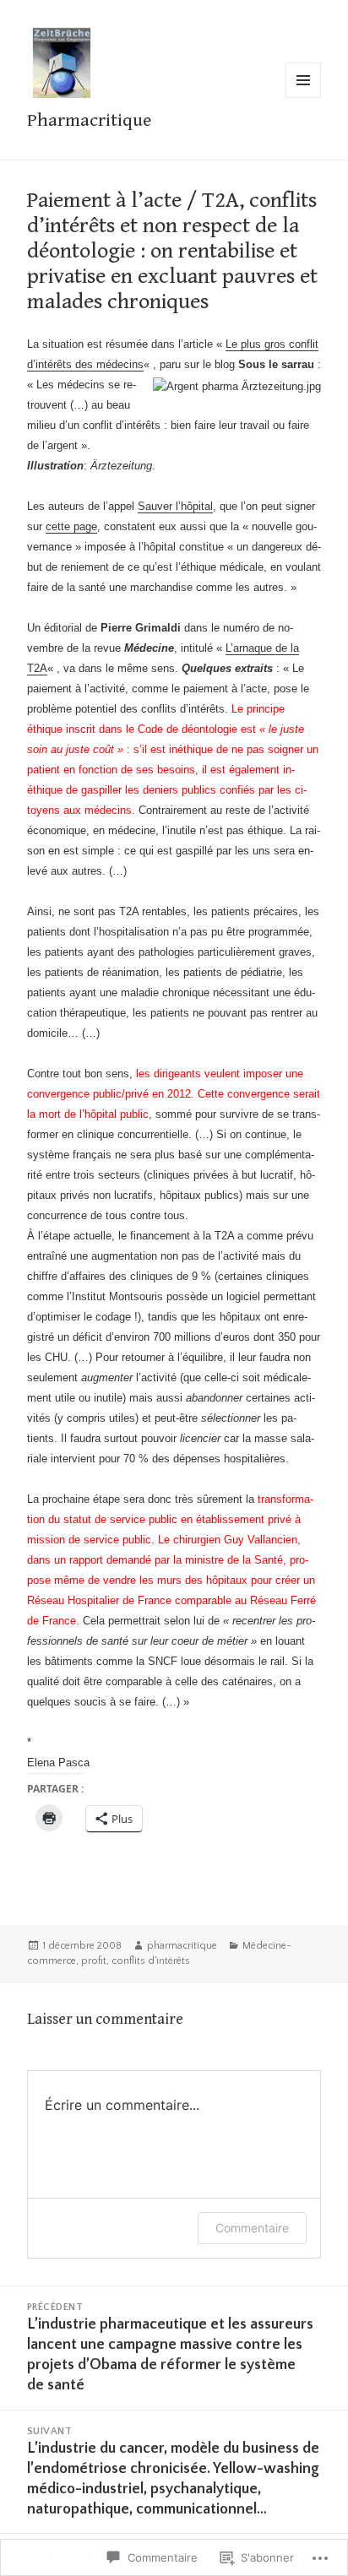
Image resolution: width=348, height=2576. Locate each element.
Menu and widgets (304, 98)
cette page (71, 526)
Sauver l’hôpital (175, 506)
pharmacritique (182, 1946)
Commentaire (252, 2228)
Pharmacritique (89, 120)
